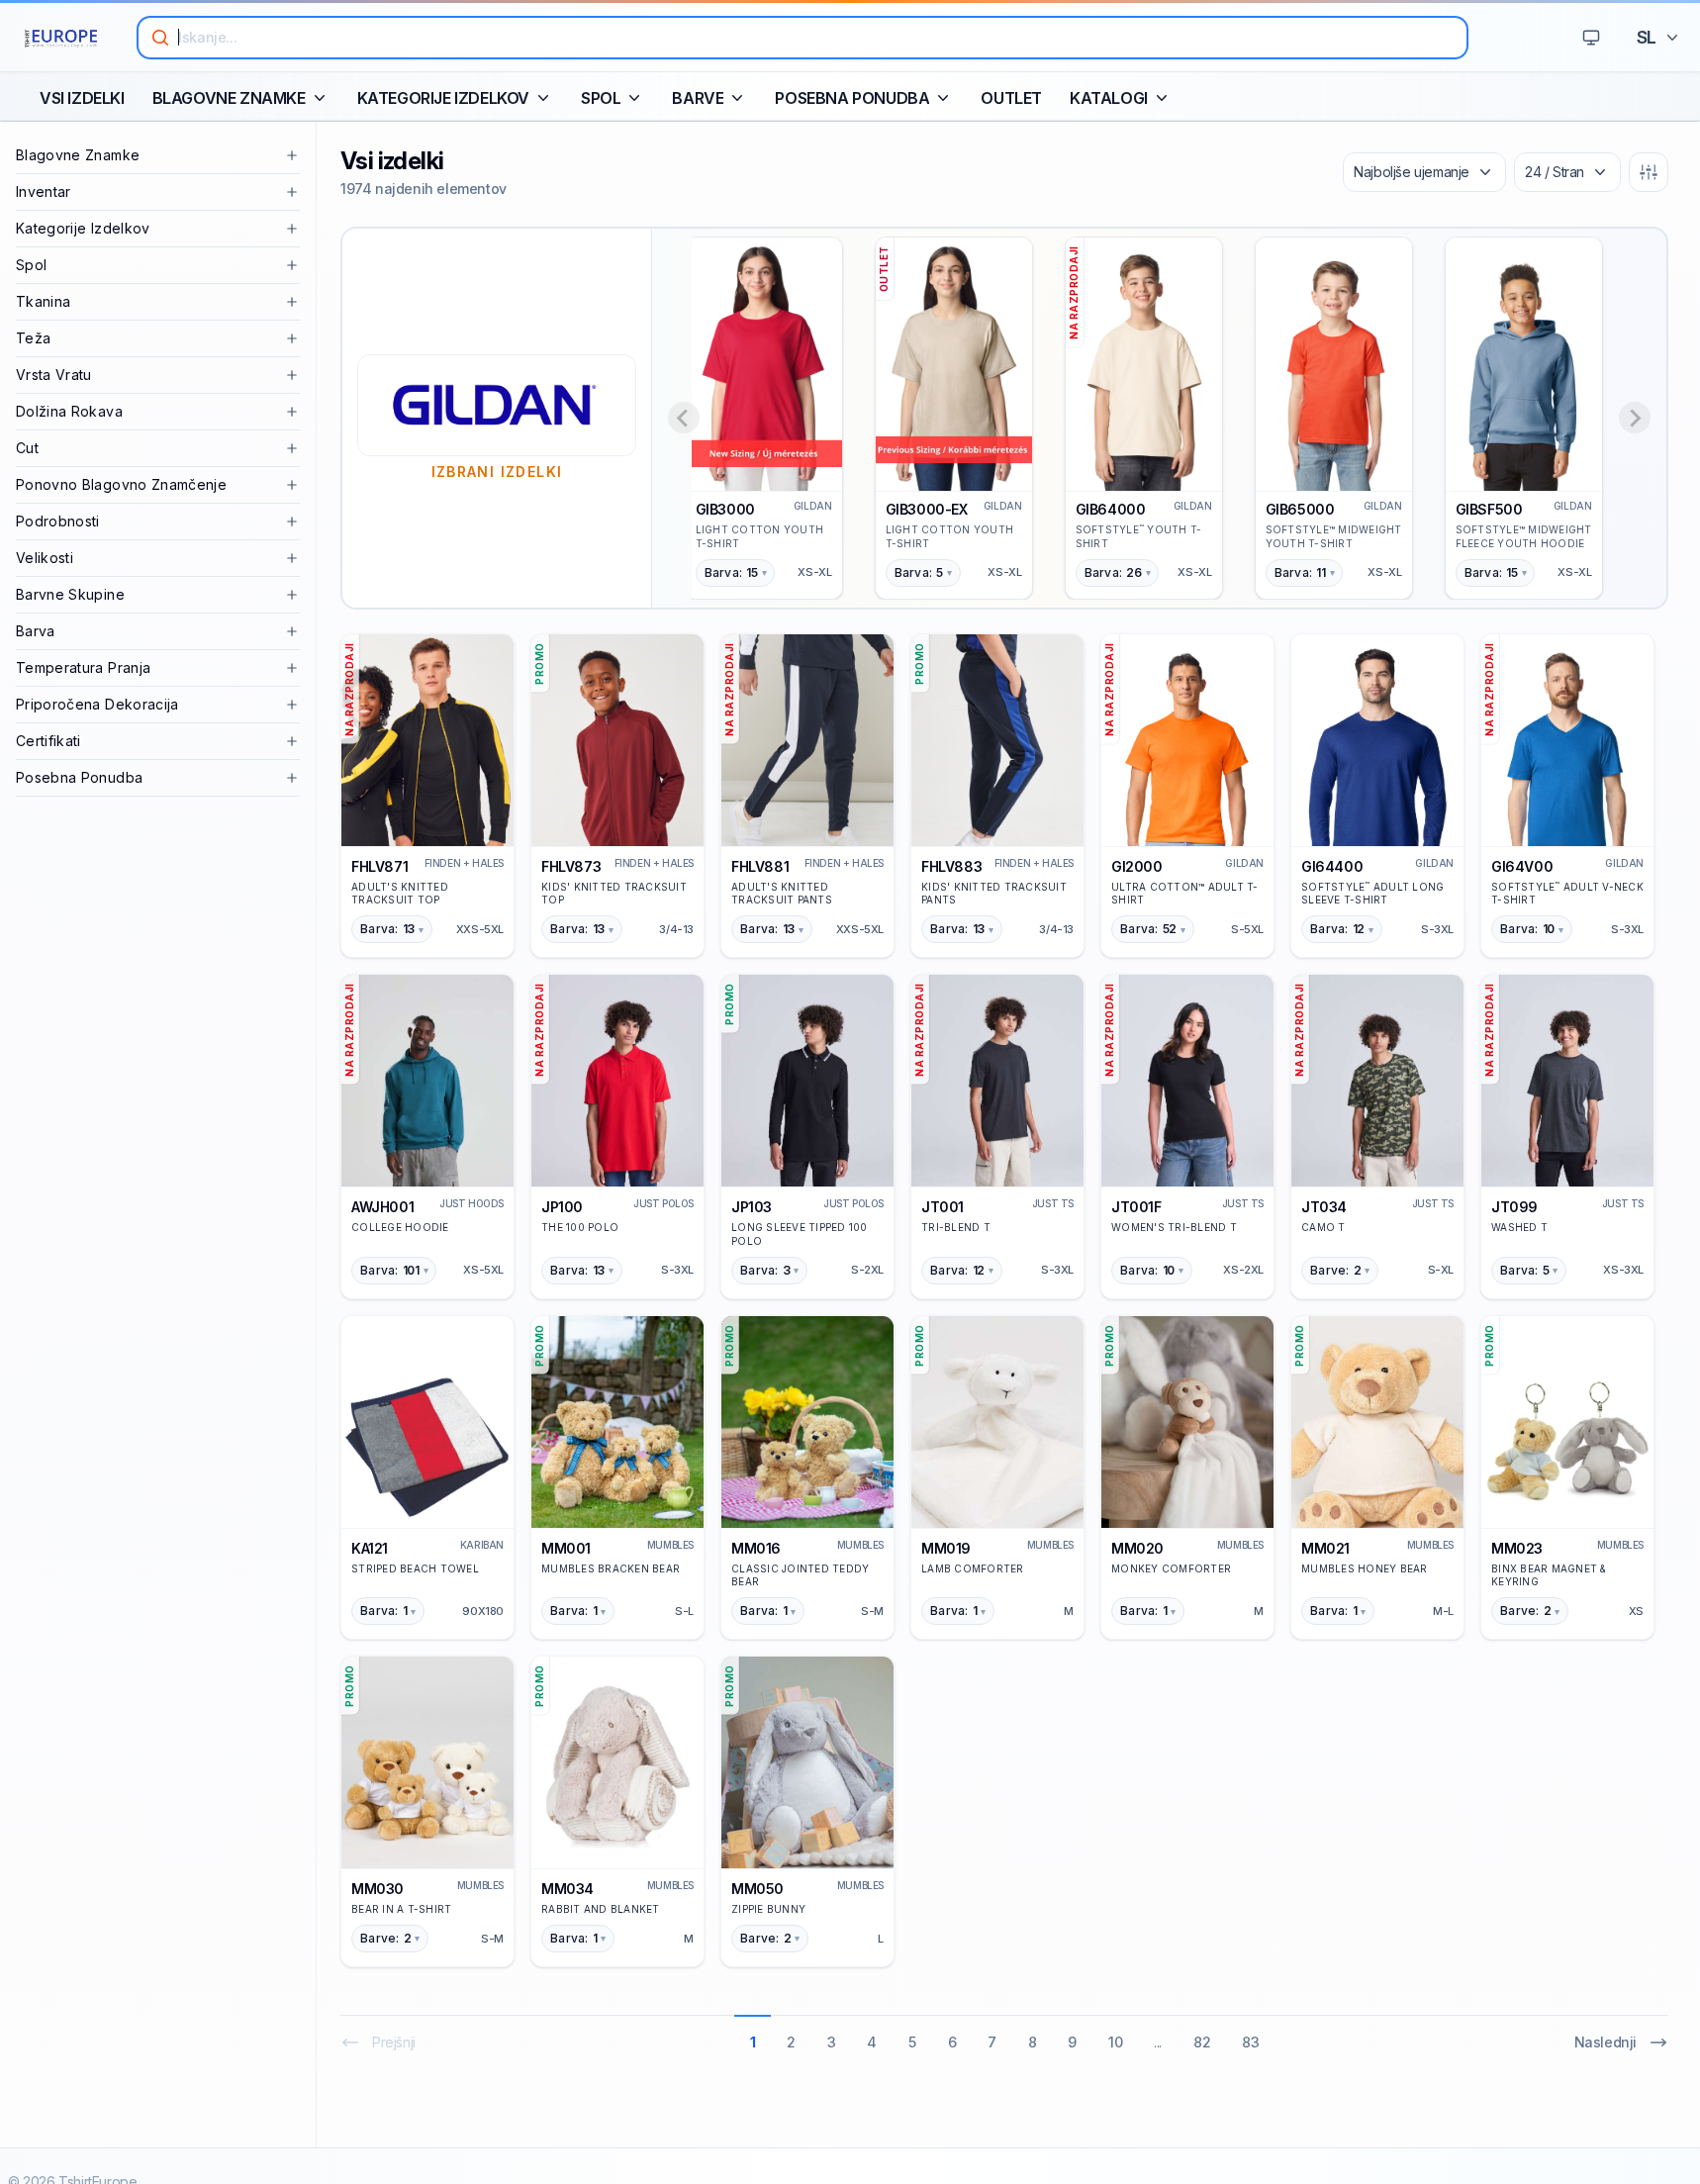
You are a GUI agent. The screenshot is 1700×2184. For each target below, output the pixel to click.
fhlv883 (951, 866)
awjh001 (382, 1207)
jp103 (752, 1207)
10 (1115, 2042)
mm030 (378, 1889)
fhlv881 (760, 866)
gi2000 (1137, 866)
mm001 (566, 1548)
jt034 (1324, 1207)
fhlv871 (379, 866)
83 (1250, 2042)
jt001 (943, 1207)
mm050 (757, 1889)
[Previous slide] (684, 418)
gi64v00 (1522, 866)
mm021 (1325, 1548)
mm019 (946, 1548)
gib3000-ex (927, 509)
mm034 (567, 1889)
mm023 (1517, 1548)
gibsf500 (1489, 509)
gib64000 (1111, 509)
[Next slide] (1635, 418)
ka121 (370, 1548)
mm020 (1137, 1548)
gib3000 (725, 509)
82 (1202, 2042)
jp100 (562, 1207)
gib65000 (1300, 509)
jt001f (1136, 1207)
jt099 (1514, 1207)
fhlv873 (571, 866)
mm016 (756, 1548)
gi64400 (1332, 866)
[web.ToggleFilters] (1649, 172)
